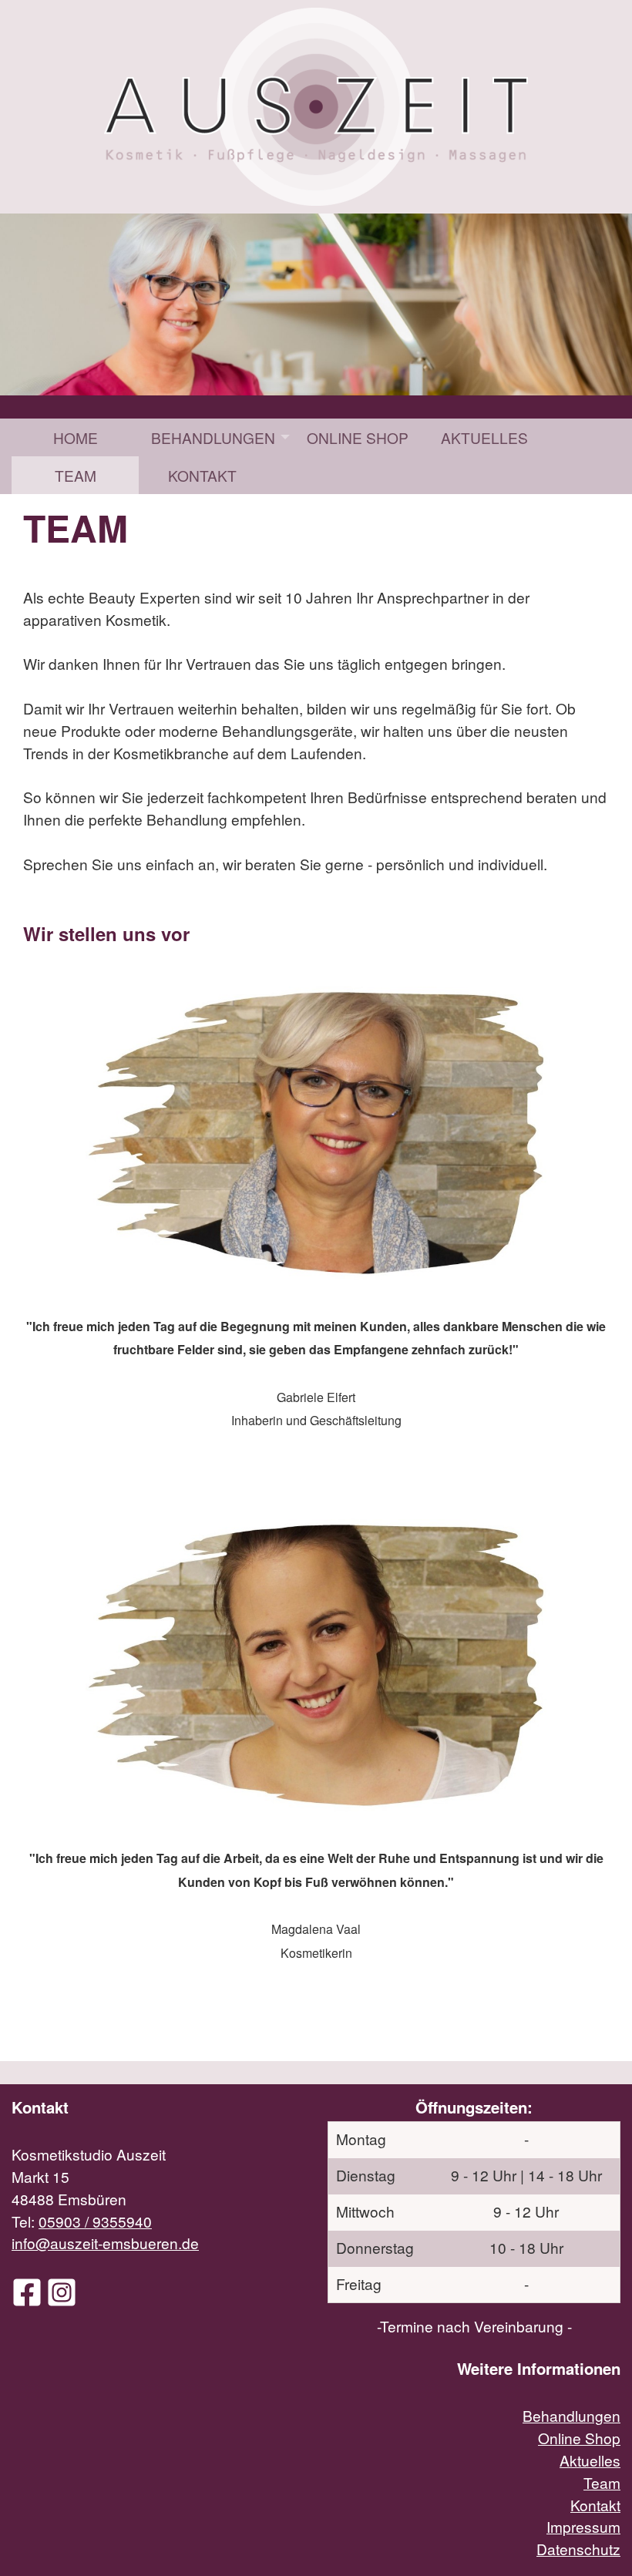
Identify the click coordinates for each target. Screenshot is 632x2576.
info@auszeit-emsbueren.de (105, 2243)
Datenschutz (578, 2549)
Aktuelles (484, 437)
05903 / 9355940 (95, 2221)
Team (76, 475)
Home (76, 437)
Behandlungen (213, 437)
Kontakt (202, 475)
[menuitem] (75, 437)
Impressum (583, 2526)
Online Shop (358, 437)
